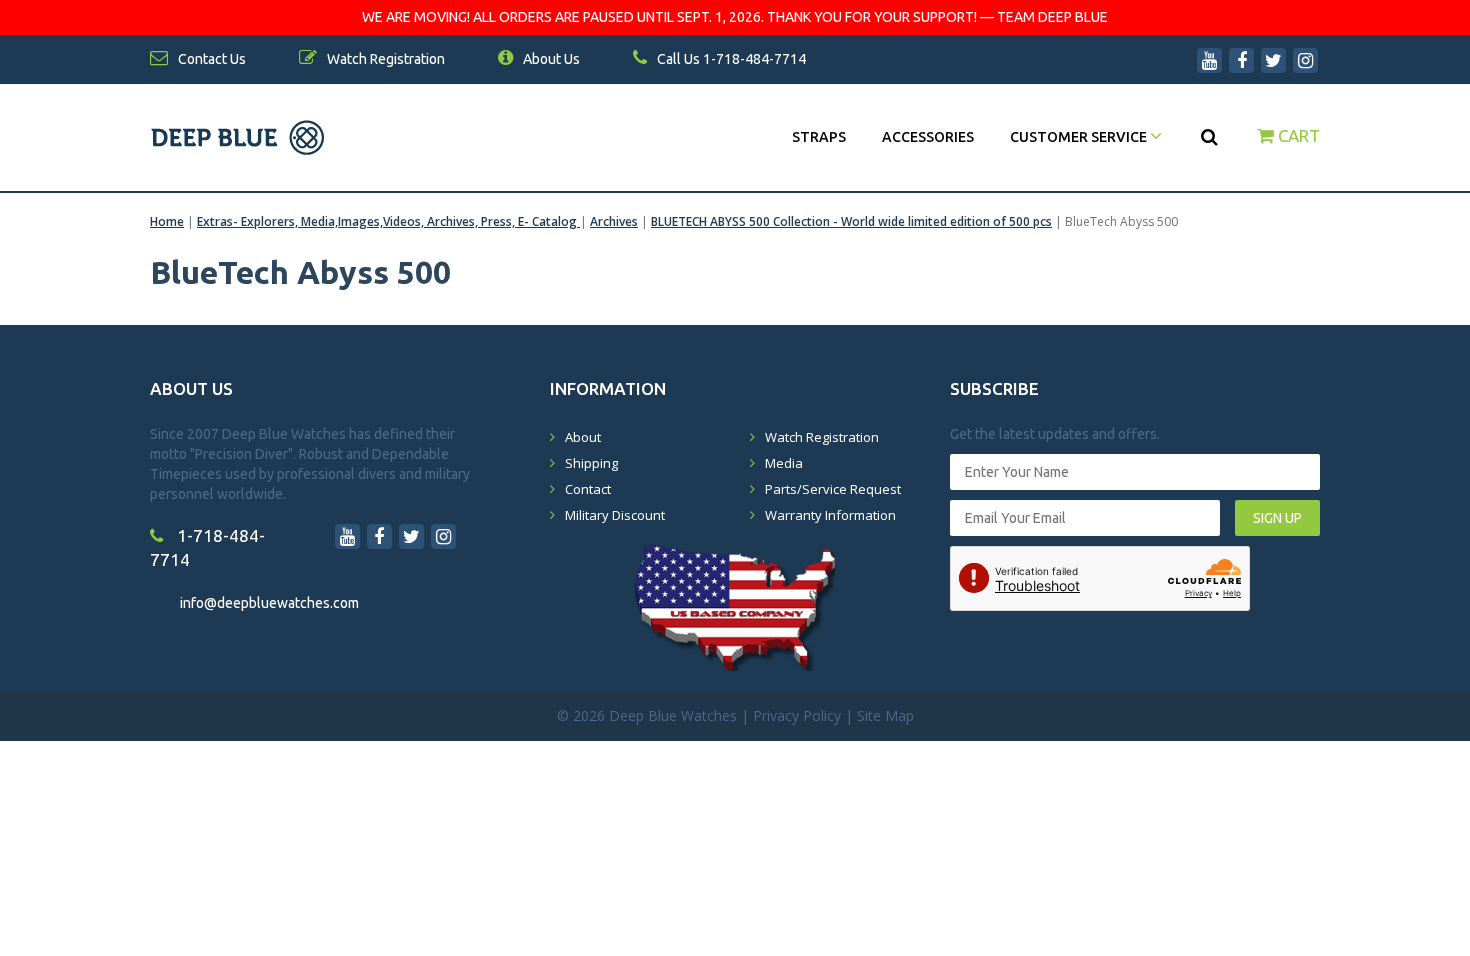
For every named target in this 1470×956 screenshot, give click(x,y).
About (583, 437)
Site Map (885, 715)
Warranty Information (830, 515)
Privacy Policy (797, 715)
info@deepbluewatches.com (269, 603)
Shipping (591, 463)
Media (784, 463)
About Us (550, 59)
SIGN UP (1277, 518)
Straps (819, 137)
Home (167, 221)
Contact (588, 489)
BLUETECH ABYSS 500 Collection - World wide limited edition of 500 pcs (851, 221)
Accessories (928, 137)
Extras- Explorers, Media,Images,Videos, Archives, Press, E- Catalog (388, 221)
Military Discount (615, 515)
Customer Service (1080, 137)
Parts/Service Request (833, 489)
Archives (614, 221)
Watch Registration (822, 437)
